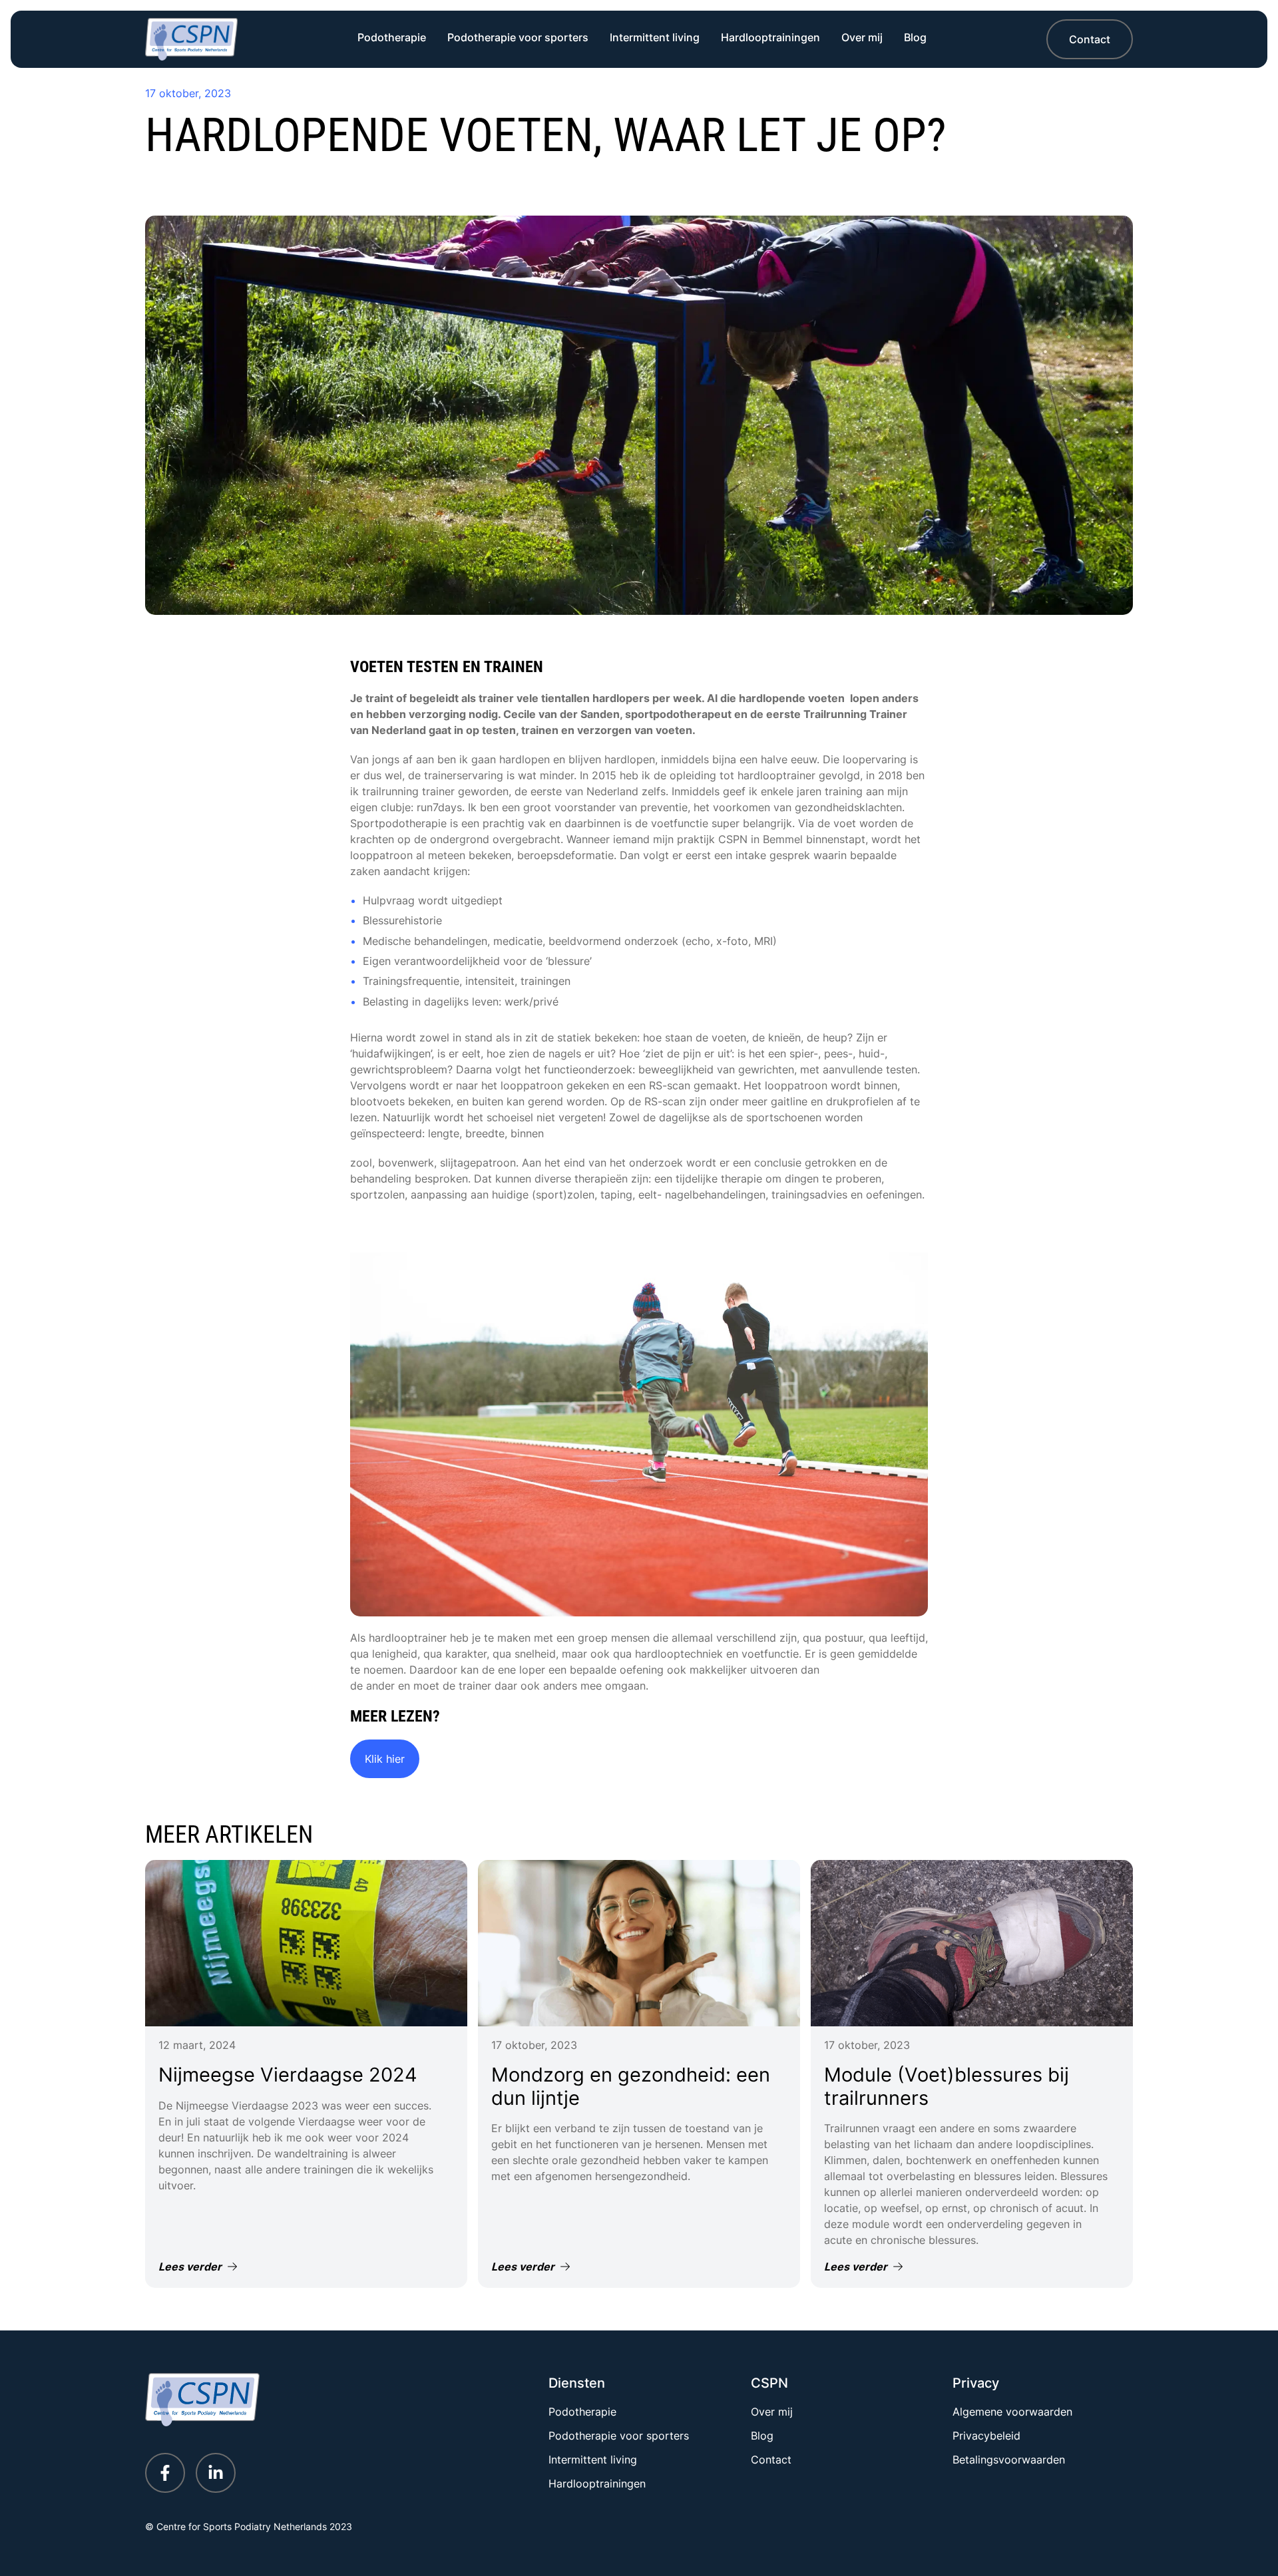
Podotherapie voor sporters (518, 37)
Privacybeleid (986, 2436)
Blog (915, 37)
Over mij (862, 37)
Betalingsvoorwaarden (1009, 2460)
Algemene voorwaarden (1012, 2412)
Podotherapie (392, 37)
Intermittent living (655, 37)
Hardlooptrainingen (770, 37)
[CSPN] (191, 39)
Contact (1090, 39)
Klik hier (385, 1759)
